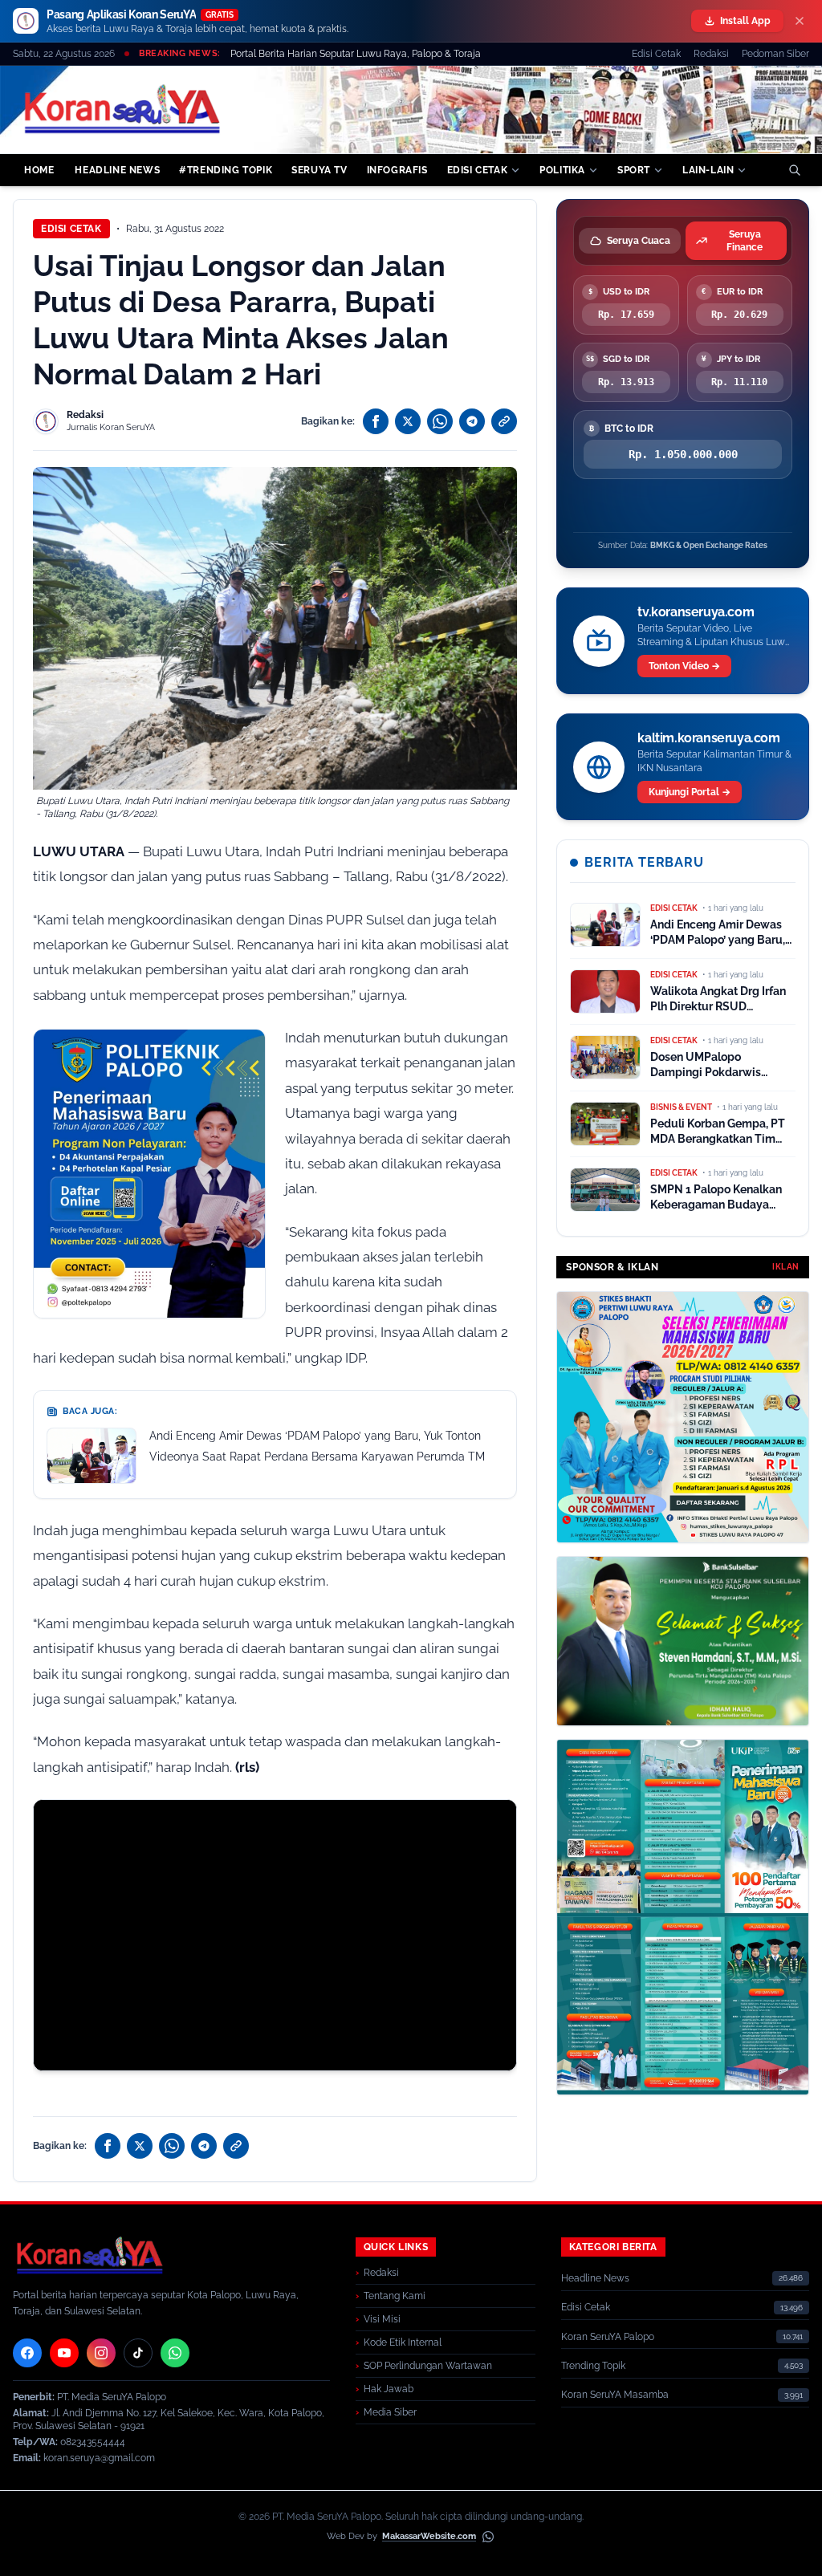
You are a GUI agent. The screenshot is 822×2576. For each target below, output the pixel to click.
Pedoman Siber (775, 54)
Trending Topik (593, 2366)
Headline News (595, 2278)
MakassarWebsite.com (429, 2536)
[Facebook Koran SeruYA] (27, 2353)
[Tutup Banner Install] (800, 21)
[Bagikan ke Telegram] (472, 421)
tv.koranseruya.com (696, 612)
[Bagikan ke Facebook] (376, 421)
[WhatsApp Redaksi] (175, 2353)
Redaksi (711, 54)
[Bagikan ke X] (408, 421)
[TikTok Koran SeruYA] (138, 2353)
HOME (39, 170)
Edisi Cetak (656, 54)
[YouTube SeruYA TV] (64, 2353)
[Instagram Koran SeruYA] (101, 2353)
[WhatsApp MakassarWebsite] (488, 2537)
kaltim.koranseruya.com (708, 738)
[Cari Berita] (795, 170)
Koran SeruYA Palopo (608, 2337)
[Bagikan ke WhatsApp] (440, 421)
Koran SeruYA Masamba (615, 2395)
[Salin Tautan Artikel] (504, 421)
